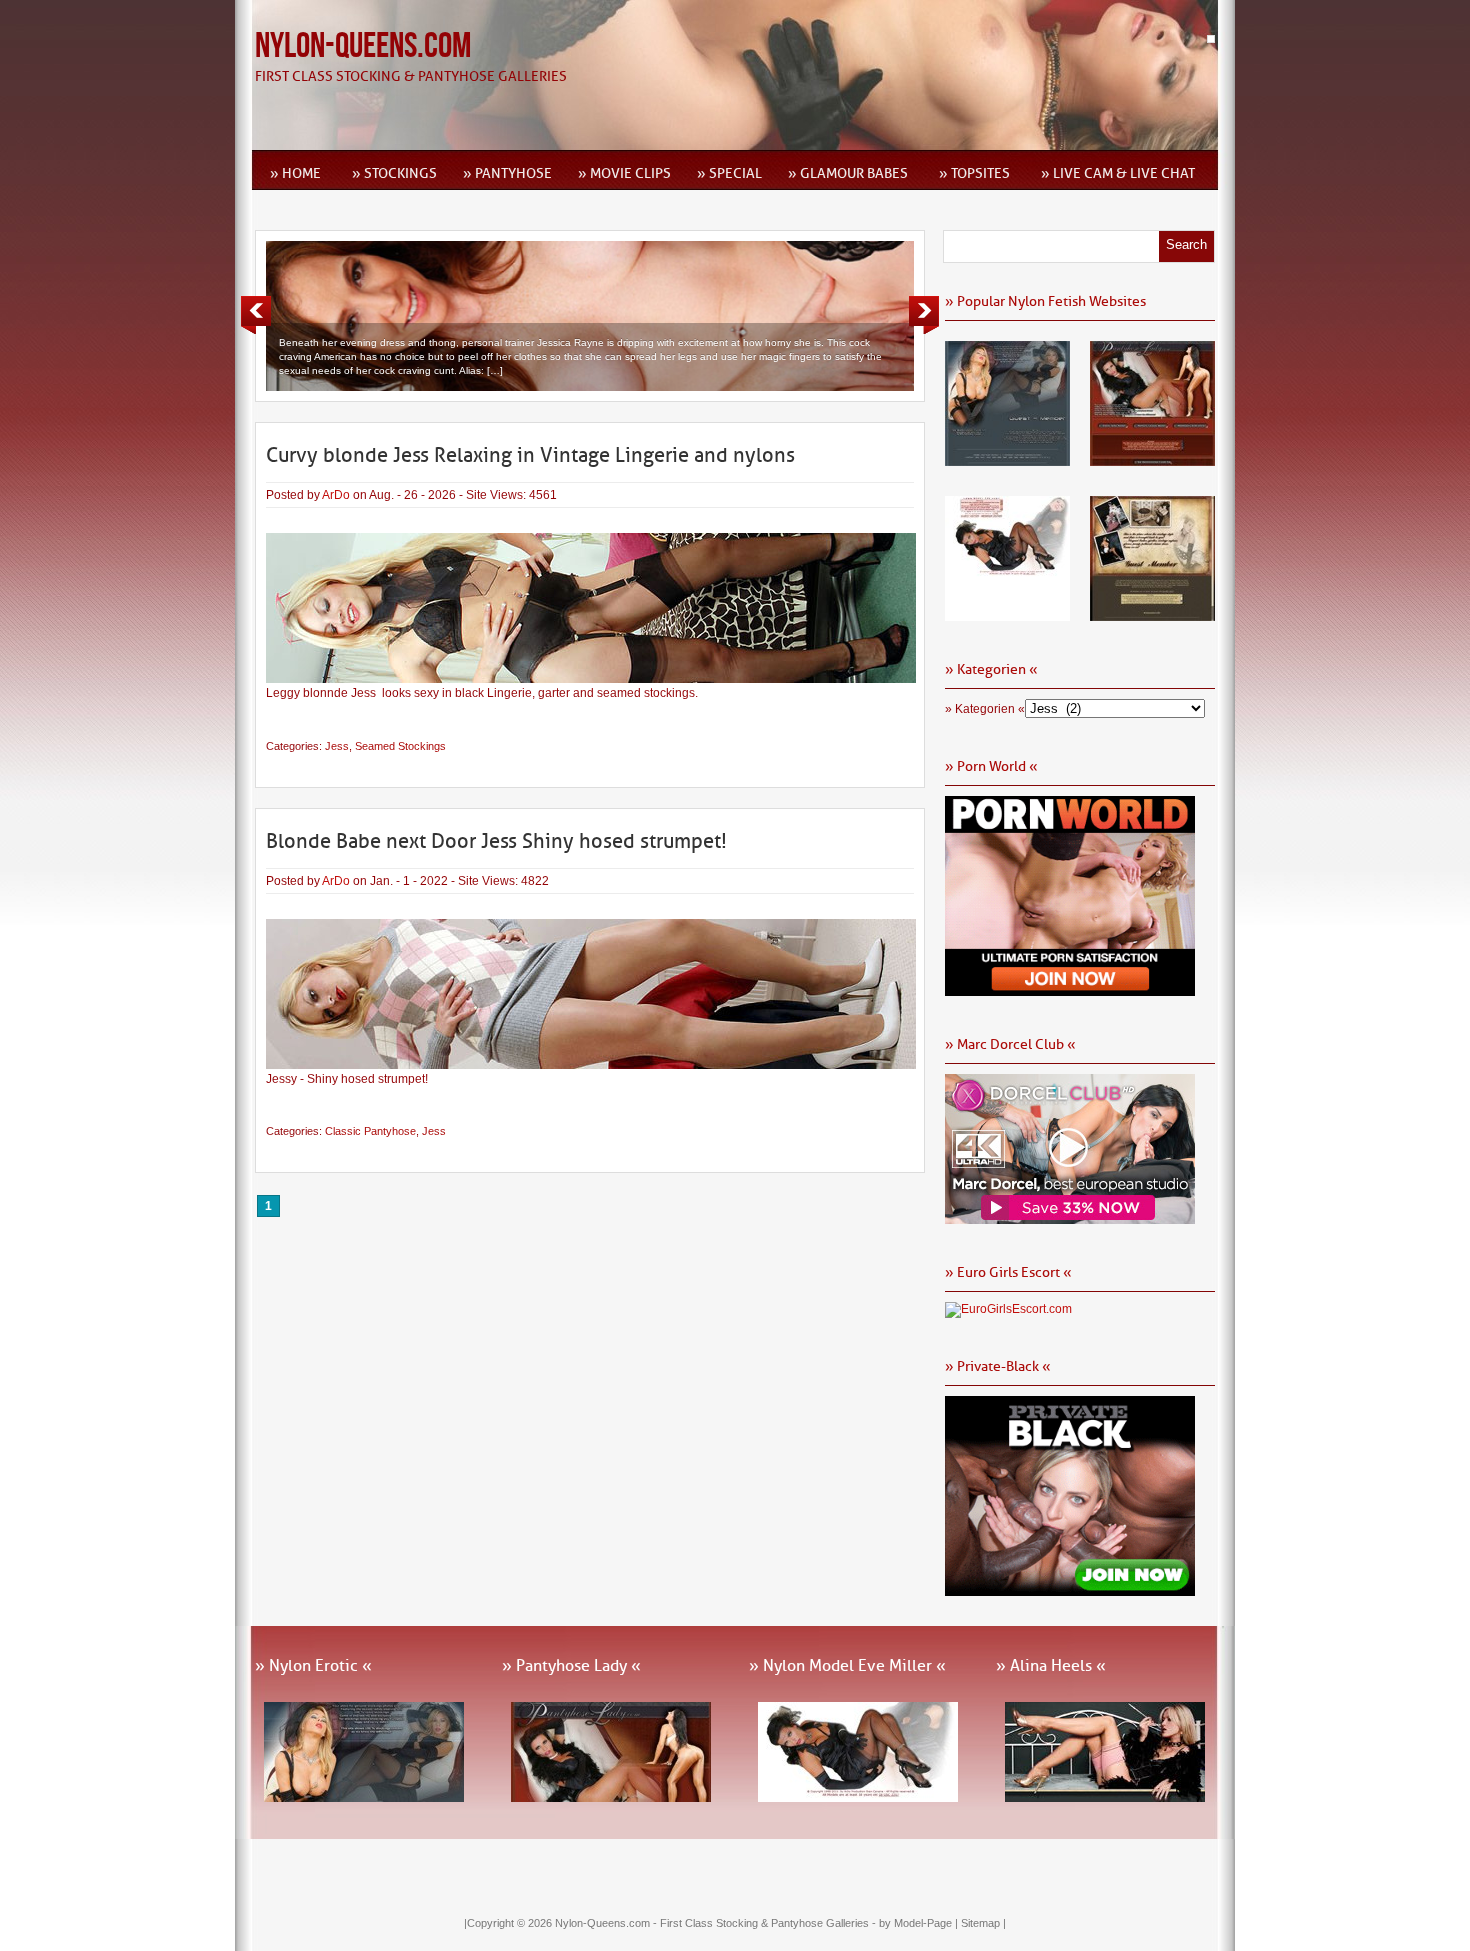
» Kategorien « (985, 709)
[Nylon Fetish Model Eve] (1007, 614)
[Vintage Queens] (1152, 614)
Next (924, 315)
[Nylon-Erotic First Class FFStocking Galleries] (1007, 459)
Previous (256, 315)
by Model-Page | (920, 1923)
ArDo (336, 495)
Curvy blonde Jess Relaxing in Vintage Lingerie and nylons (530, 455)
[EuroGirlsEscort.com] (1008, 1309)
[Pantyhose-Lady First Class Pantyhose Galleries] (1152, 459)
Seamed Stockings (400, 746)
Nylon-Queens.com (363, 46)
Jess (337, 746)
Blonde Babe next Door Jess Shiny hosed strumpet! (496, 841)
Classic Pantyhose (370, 1131)
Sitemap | (983, 1923)
